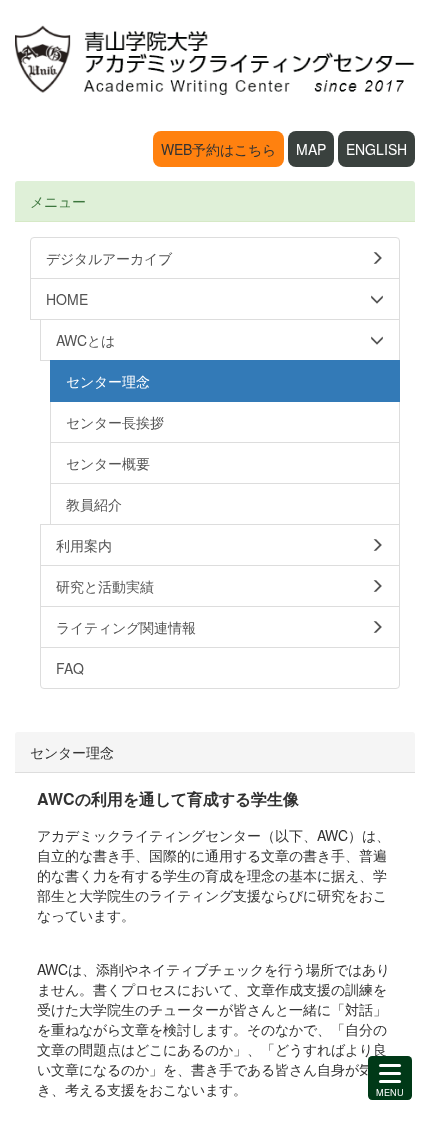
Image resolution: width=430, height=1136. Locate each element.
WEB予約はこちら (218, 149)
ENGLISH (376, 149)
